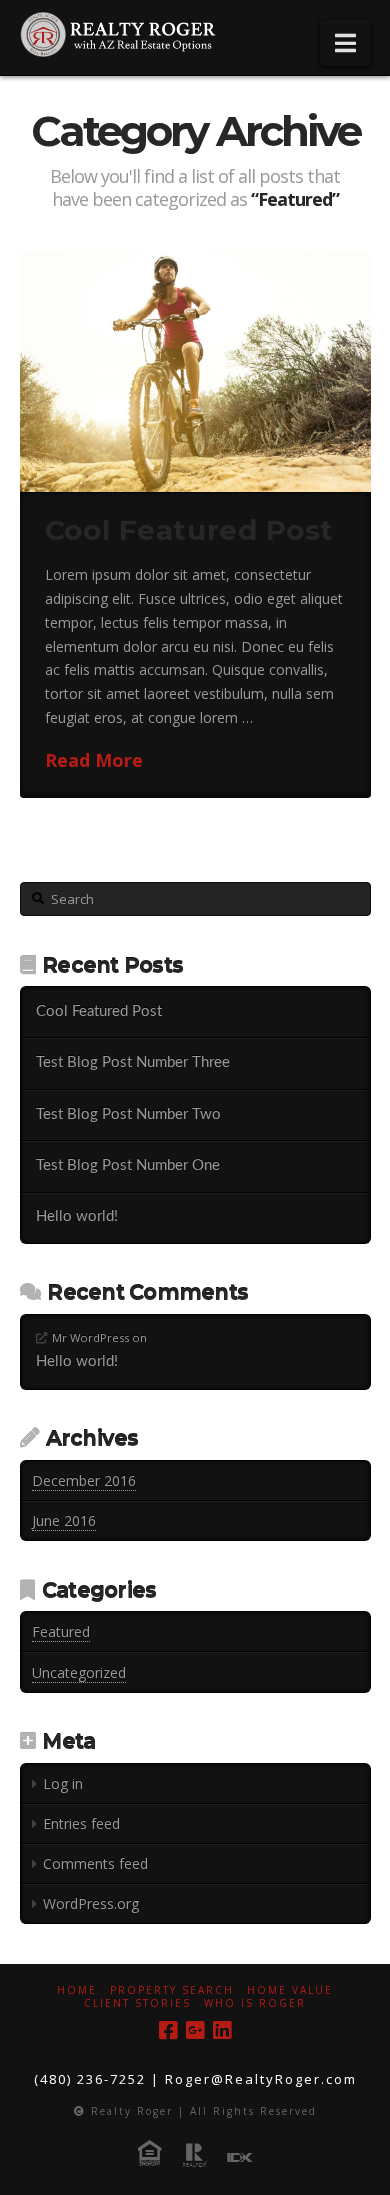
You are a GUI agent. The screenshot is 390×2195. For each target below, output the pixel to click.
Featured (61, 1631)
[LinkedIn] (222, 2030)
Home (77, 1990)
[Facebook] (168, 2030)
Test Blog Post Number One (128, 1165)
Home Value (290, 1990)
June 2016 (64, 1520)
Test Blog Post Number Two (128, 1114)
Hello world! (77, 1216)
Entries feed (81, 1823)
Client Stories (137, 2003)
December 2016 (84, 1480)
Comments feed (95, 1863)
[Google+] (195, 2030)
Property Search (172, 1990)
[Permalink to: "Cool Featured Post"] (195, 372)
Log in (63, 1783)
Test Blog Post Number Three (133, 1062)
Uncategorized (79, 1672)
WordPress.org (91, 1903)
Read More (94, 760)
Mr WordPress (90, 1337)
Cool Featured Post (189, 530)
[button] (345, 43)
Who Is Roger (255, 2003)
